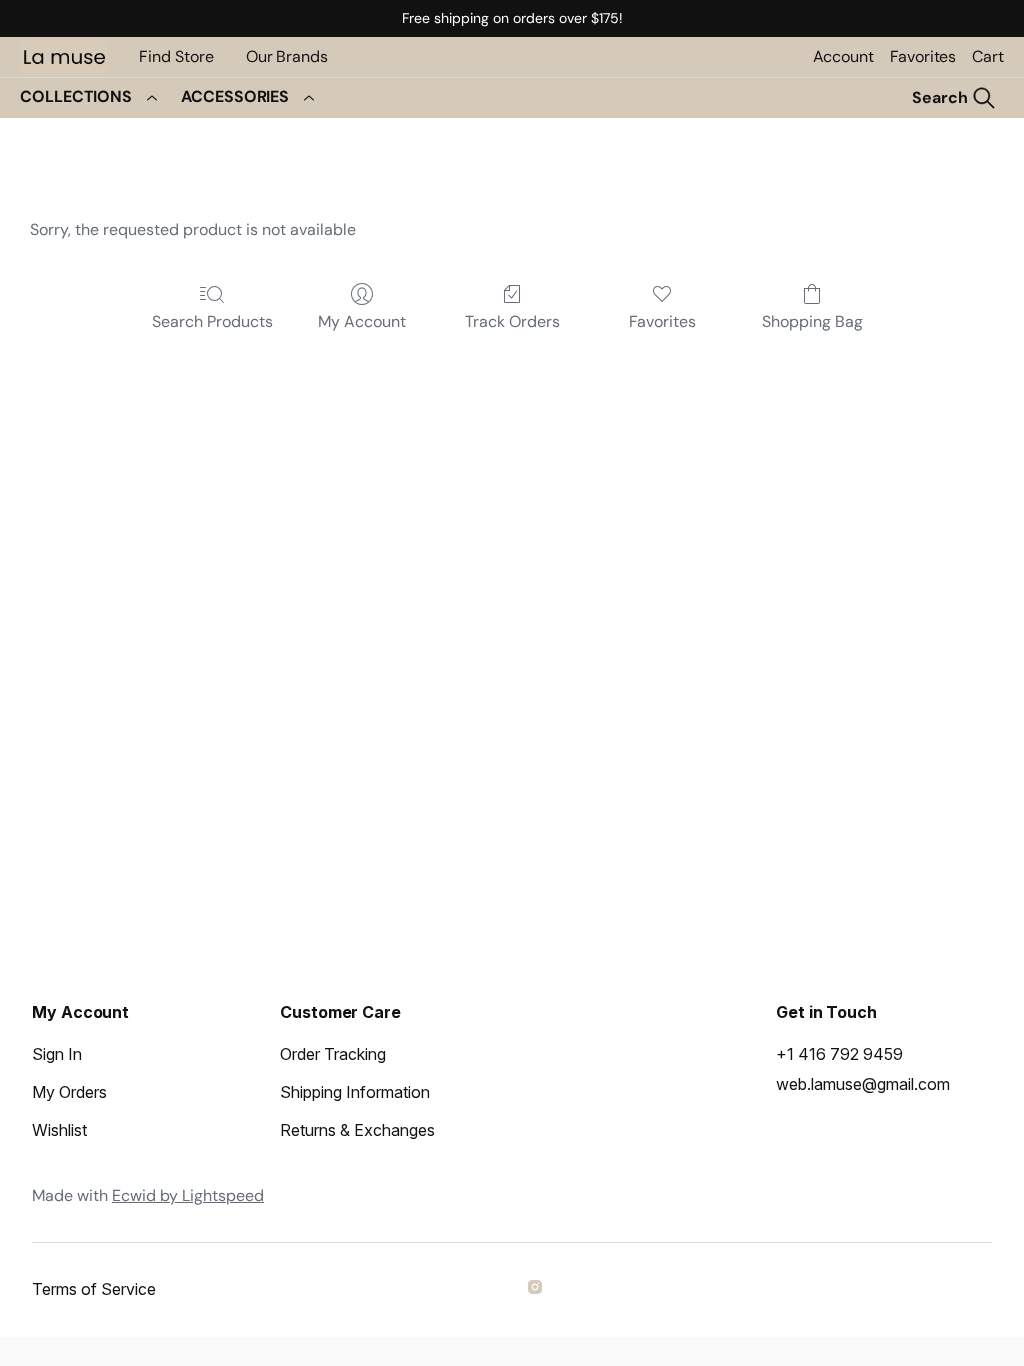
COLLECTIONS (76, 96)
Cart (988, 56)
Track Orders (512, 321)
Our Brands (287, 56)
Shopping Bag (812, 321)
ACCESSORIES (235, 96)
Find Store (176, 56)
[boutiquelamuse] (538, 1290)
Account (843, 56)
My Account (362, 321)
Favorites (923, 56)
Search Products (212, 321)
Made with (148, 1195)
